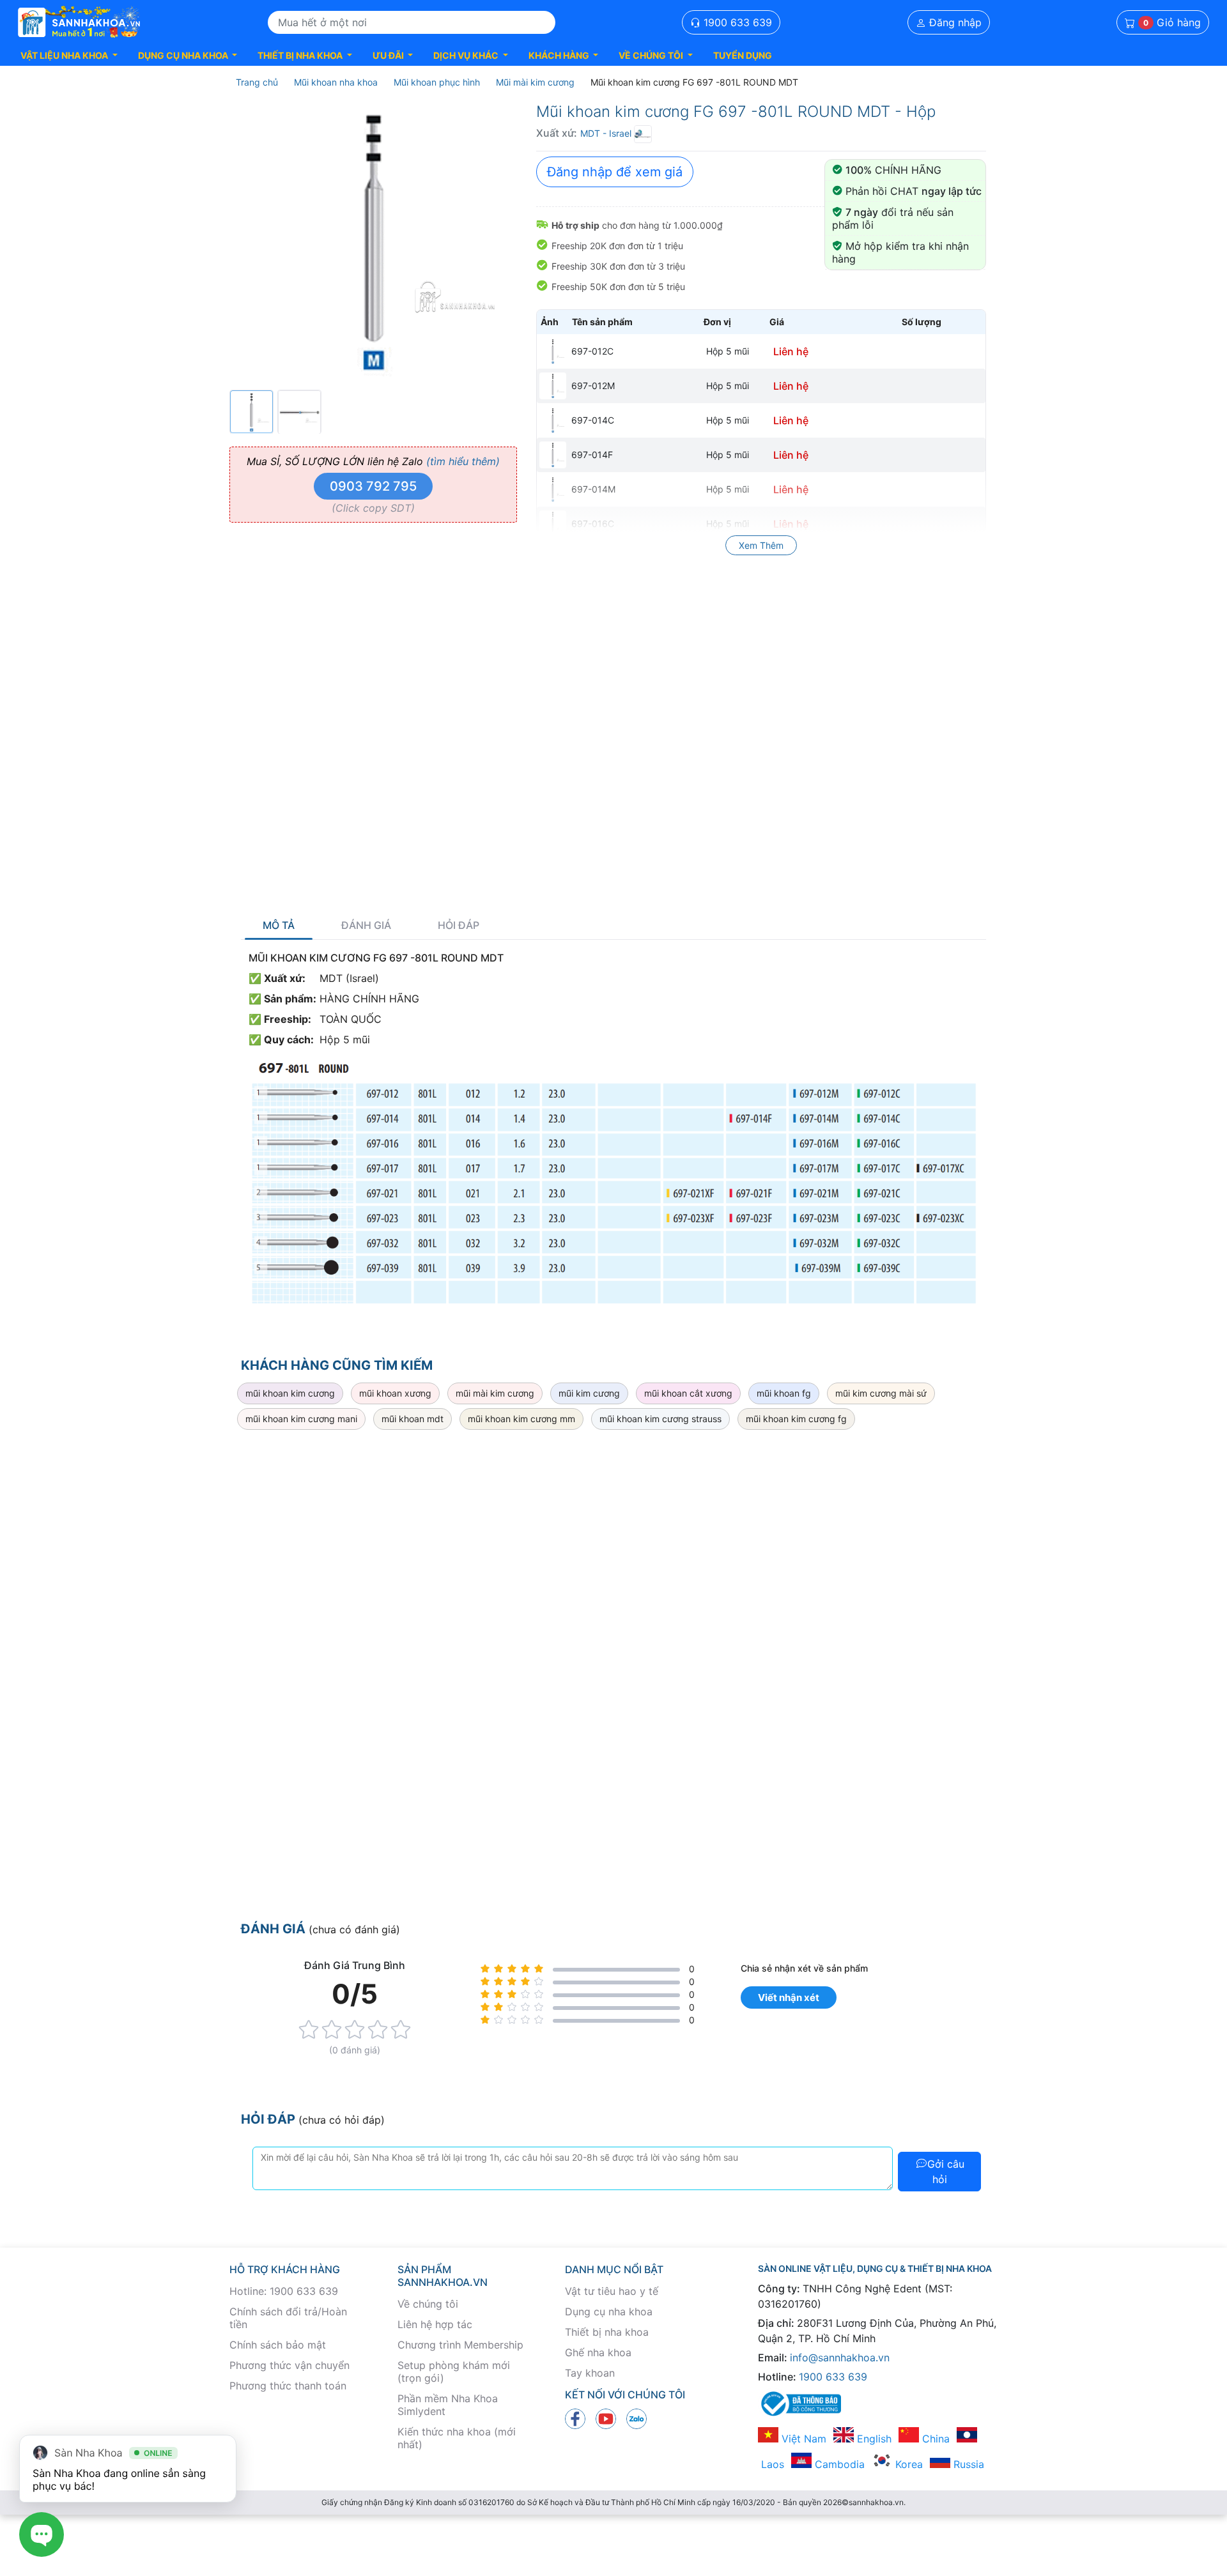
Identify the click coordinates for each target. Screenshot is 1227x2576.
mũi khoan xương (395, 1393)
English (873, 2439)
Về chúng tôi (428, 2304)
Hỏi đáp (459, 925)
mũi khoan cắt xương (688, 1393)
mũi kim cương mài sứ (881, 1393)
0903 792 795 (373, 486)
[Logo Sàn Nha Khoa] (79, 22)
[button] (69, 55)
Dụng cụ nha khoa (609, 2311)
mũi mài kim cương (495, 1393)
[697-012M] (553, 386)
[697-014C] (553, 420)
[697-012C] (553, 351)
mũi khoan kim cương (290, 1393)
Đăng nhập (954, 22)
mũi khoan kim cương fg (796, 1419)
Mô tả (279, 925)
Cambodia (838, 2464)
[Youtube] (606, 2418)
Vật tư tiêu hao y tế (612, 2291)
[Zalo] (637, 2418)
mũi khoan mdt (413, 1419)
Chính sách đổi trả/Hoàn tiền (288, 2318)
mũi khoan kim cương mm (521, 1419)
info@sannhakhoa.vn (840, 2357)
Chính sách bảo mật (278, 2345)
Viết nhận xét (789, 1997)
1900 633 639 (736, 22)
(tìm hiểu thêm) (463, 461)
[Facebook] (575, 2418)
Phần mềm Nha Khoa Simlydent (448, 2405)
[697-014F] (553, 455)
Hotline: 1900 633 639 (284, 2291)
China (934, 2439)
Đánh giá (366, 925)
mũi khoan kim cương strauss (660, 1419)
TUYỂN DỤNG (743, 55)
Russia (967, 2464)
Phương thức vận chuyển (289, 2365)
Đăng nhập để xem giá (615, 172)
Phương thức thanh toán (288, 2386)
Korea (907, 2464)
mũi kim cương (589, 1393)
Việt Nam (802, 2439)
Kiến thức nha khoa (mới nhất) (457, 2438)
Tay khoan (590, 2373)
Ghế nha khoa (598, 2352)
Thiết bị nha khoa (607, 2332)
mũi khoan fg (784, 1393)
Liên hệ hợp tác (435, 2324)
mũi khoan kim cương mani (301, 1419)
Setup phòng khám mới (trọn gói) (454, 2372)
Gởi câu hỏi (946, 2172)
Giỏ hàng (1172, 22)
